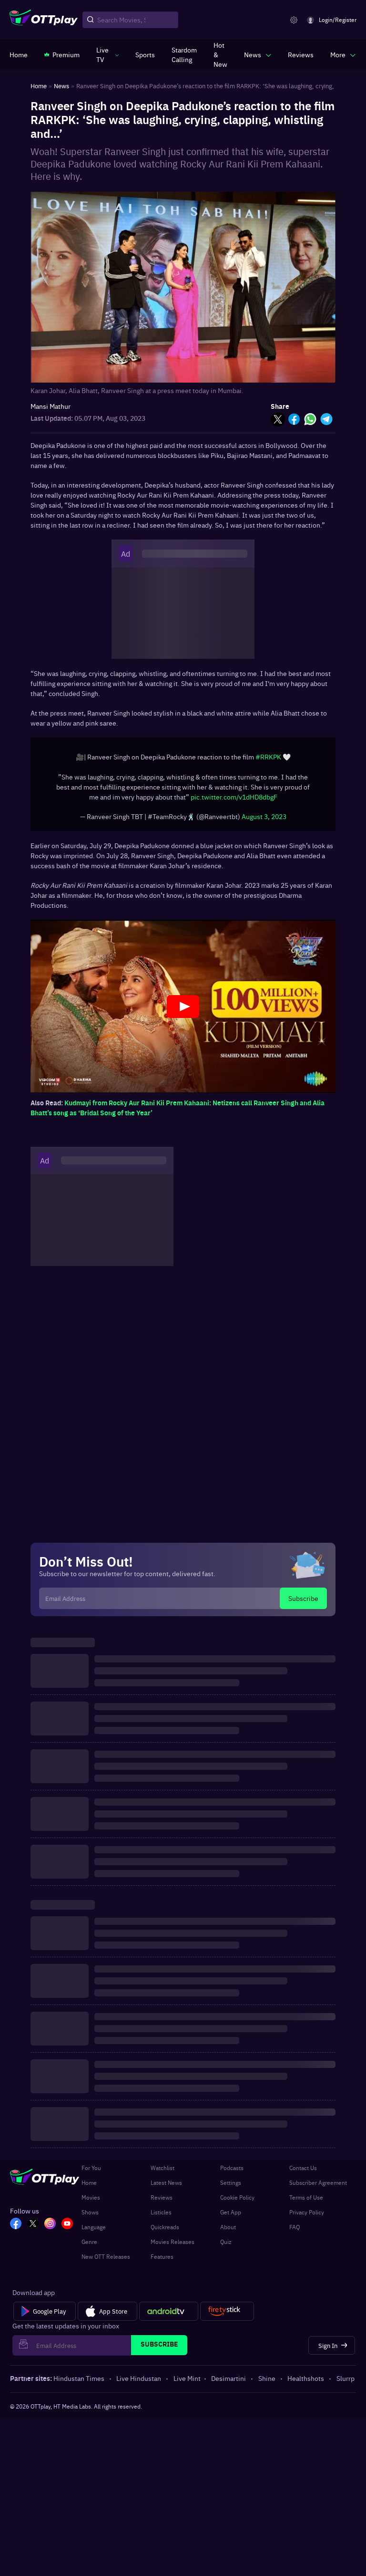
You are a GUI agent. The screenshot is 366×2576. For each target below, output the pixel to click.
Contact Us (303, 2172)
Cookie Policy (237, 2202)
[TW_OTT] (33, 2229)
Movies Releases (173, 2246)
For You (91, 2172)
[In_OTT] (50, 2229)
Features (162, 2261)
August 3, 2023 (264, 821)
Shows (90, 2217)
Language (94, 2232)
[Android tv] (169, 2316)
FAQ (295, 2232)
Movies (91, 2202)
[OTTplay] (44, 20)
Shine (267, 2383)
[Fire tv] (227, 2316)
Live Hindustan (139, 2383)
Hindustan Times (79, 2383)
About (228, 2232)
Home (89, 2187)
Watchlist (163, 2172)
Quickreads (165, 2232)
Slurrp (346, 2383)
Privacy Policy (307, 2217)
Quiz (226, 2246)
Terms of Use (306, 2202)
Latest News (166, 2187)
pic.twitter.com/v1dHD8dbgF (234, 801)
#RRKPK (268, 761)
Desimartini (229, 2383)
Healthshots (306, 2383)
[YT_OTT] (67, 2229)
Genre (89, 2246)
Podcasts (232, 2172)
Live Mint (187, 2383)
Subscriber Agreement (318, 2187)
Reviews (162, 2202)
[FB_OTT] (16, 2229)
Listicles (161, 2217)
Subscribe (303, 1603)
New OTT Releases (106, 2261)
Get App (231, 2217)
